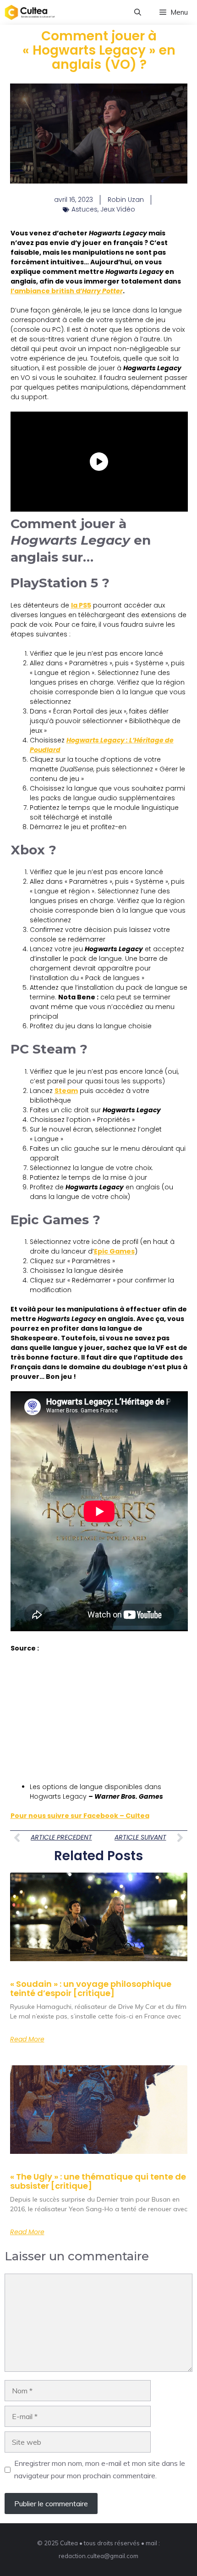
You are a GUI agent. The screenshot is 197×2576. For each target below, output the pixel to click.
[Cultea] (30, 12)
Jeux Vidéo (118, 209)
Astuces (85, 209)
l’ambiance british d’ (67, 291)
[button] (138, 12)
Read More (27, 2039)
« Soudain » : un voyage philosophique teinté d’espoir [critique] (91, 1988)
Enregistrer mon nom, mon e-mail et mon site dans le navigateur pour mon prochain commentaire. (100, 2469)
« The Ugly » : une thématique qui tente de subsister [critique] (98, 2181)
